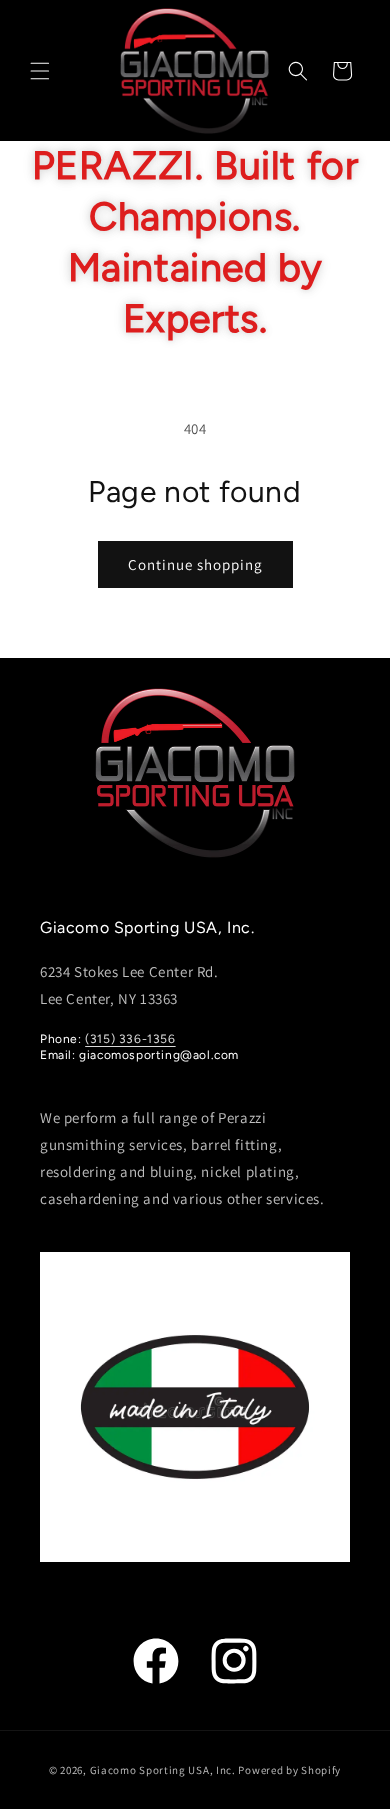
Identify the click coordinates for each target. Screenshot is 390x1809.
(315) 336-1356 (130, 1039)
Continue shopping (195, 564)
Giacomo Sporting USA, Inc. (163, 1770)
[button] (40, 71)
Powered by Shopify (289, 1770)
